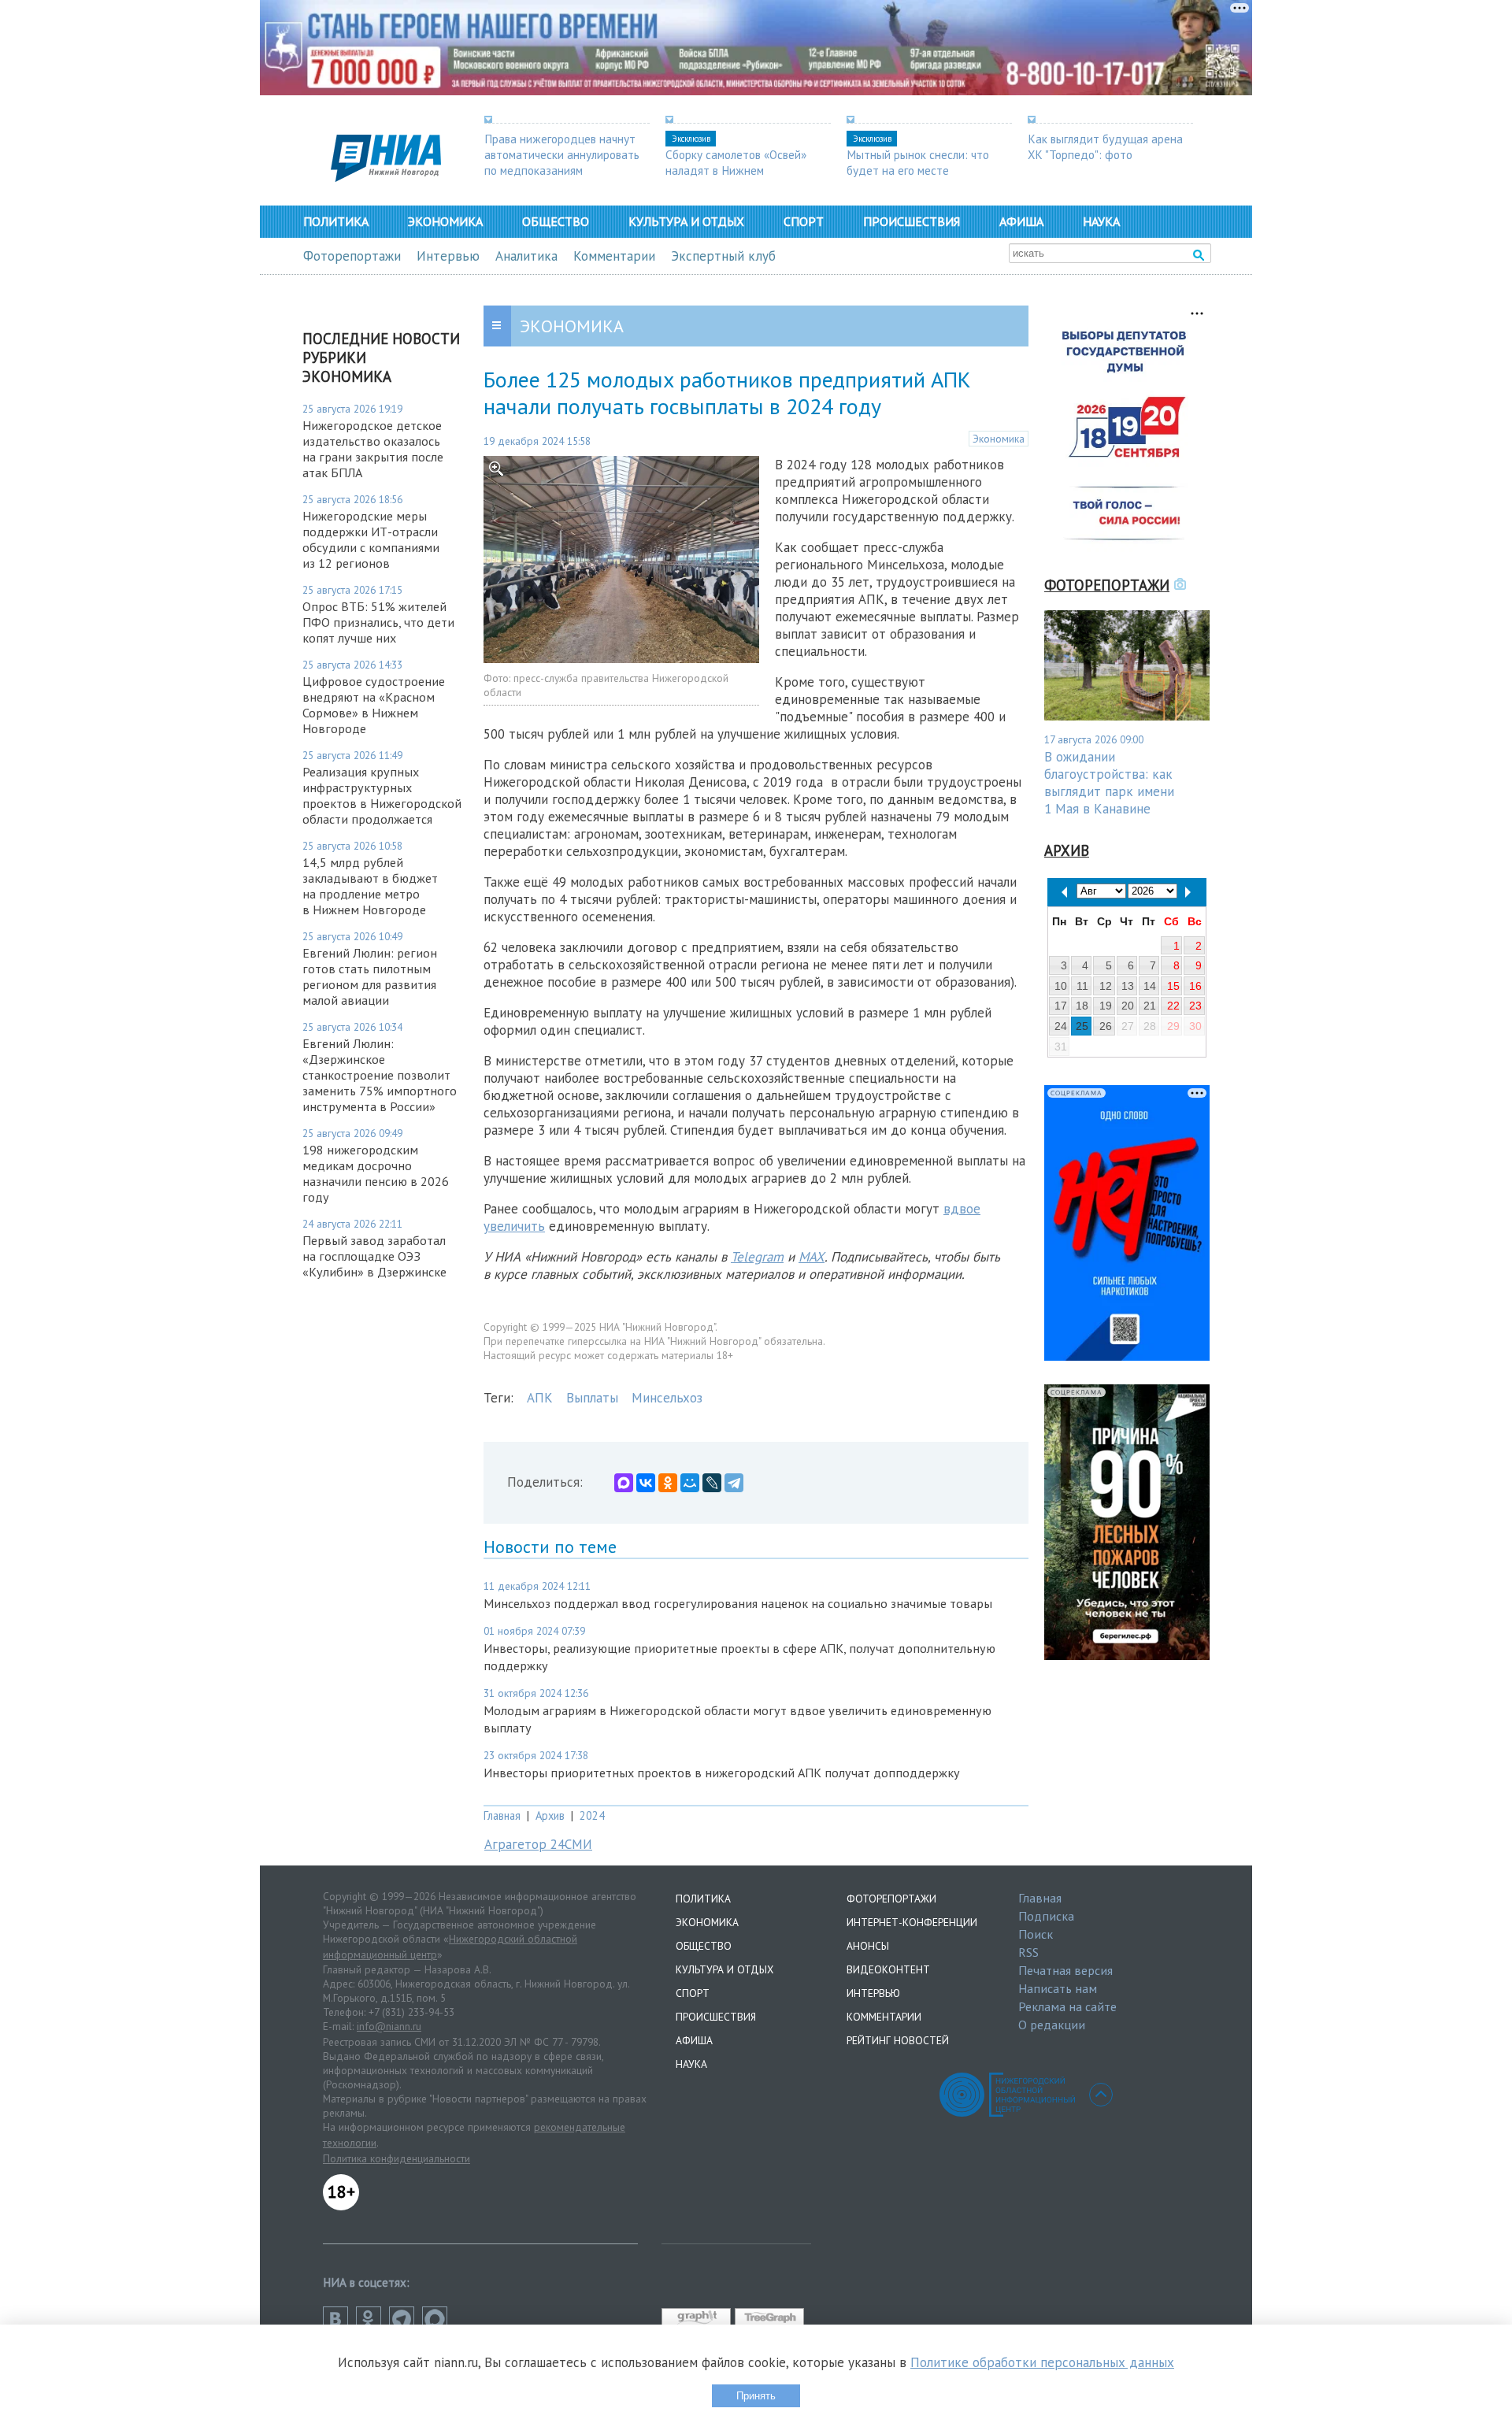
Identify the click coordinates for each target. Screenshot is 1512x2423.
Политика (336, 221)
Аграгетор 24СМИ (538, 1844)
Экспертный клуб (723, 256)
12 (1106, 986)
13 (1128, 986)
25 (1082, 1026)
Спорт (804, 221)
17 (1061, 1006)
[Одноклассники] (668, 1483)
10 (1061, 986)
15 (1173, 986)
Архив (550, 1815)
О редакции (1052, 2025)
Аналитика (526, 256)
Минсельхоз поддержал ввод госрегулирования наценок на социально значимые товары (738, 1603)
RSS (1028, 1952)
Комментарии (614, 256)
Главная (502, 1815)
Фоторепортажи (352, 256)
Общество (556, 221)
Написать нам (1058, 1988)
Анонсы (868, 1946)
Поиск (1036, 1934)
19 (1106, 1006)
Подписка (1046, 1916)
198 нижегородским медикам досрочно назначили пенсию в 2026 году (376, 1173)
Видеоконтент (888, 1969)
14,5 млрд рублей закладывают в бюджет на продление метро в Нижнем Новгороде (370, 886)
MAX (812, 1257)
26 (1106, 1026)
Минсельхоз (667, 1398)
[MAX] (624, 1483)
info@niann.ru (389, 2026)
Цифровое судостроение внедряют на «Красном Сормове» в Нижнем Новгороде (374, 705)
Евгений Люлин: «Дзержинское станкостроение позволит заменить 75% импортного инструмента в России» (380, 1075)
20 (1128, 1006)
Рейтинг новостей (898, 2040)
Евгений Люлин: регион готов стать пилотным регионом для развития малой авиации (370, 976)
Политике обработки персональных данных (1042, 2362)
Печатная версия (1065, 1970)
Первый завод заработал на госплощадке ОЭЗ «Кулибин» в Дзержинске (374, 1256)
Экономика (445, 221)
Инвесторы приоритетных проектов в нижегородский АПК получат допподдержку (722, 1773)
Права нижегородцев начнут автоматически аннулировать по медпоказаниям (562, 154)
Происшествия (912, 221)
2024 (592, 1815)
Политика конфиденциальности (397, 2158)
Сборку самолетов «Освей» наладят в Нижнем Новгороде (736, 170)
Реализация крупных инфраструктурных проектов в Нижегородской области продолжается (382, 795)
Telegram (757, 1257)
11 (1082, 986)
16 (1195, 986)
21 (1150, 1006)
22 (1173, 1006)
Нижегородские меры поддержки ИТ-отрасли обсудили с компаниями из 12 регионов (371, 539)
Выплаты (592, 1398)
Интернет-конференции (912, 1922)
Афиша (1021, 221)
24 (1061, 1026)
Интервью (448, 256)
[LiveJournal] (712, 1483)
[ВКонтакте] (646, 1483)
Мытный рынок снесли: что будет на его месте (918, 162)
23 (1195, 1006)
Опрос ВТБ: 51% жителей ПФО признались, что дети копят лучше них (378, 622)
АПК (540, 1398)
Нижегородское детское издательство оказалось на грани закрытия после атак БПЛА (373, 449)
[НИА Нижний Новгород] (386, 177)
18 (1082, 1006)
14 (1150, 986)
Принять (756, 2396)
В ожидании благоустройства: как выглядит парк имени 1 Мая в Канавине (1109, 783)
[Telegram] (734, 1483)
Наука (1101, 221)
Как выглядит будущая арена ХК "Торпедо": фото (1105, 146)
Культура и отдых (686, 221)
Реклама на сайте (1067, 2006)
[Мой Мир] (690, 1483)
